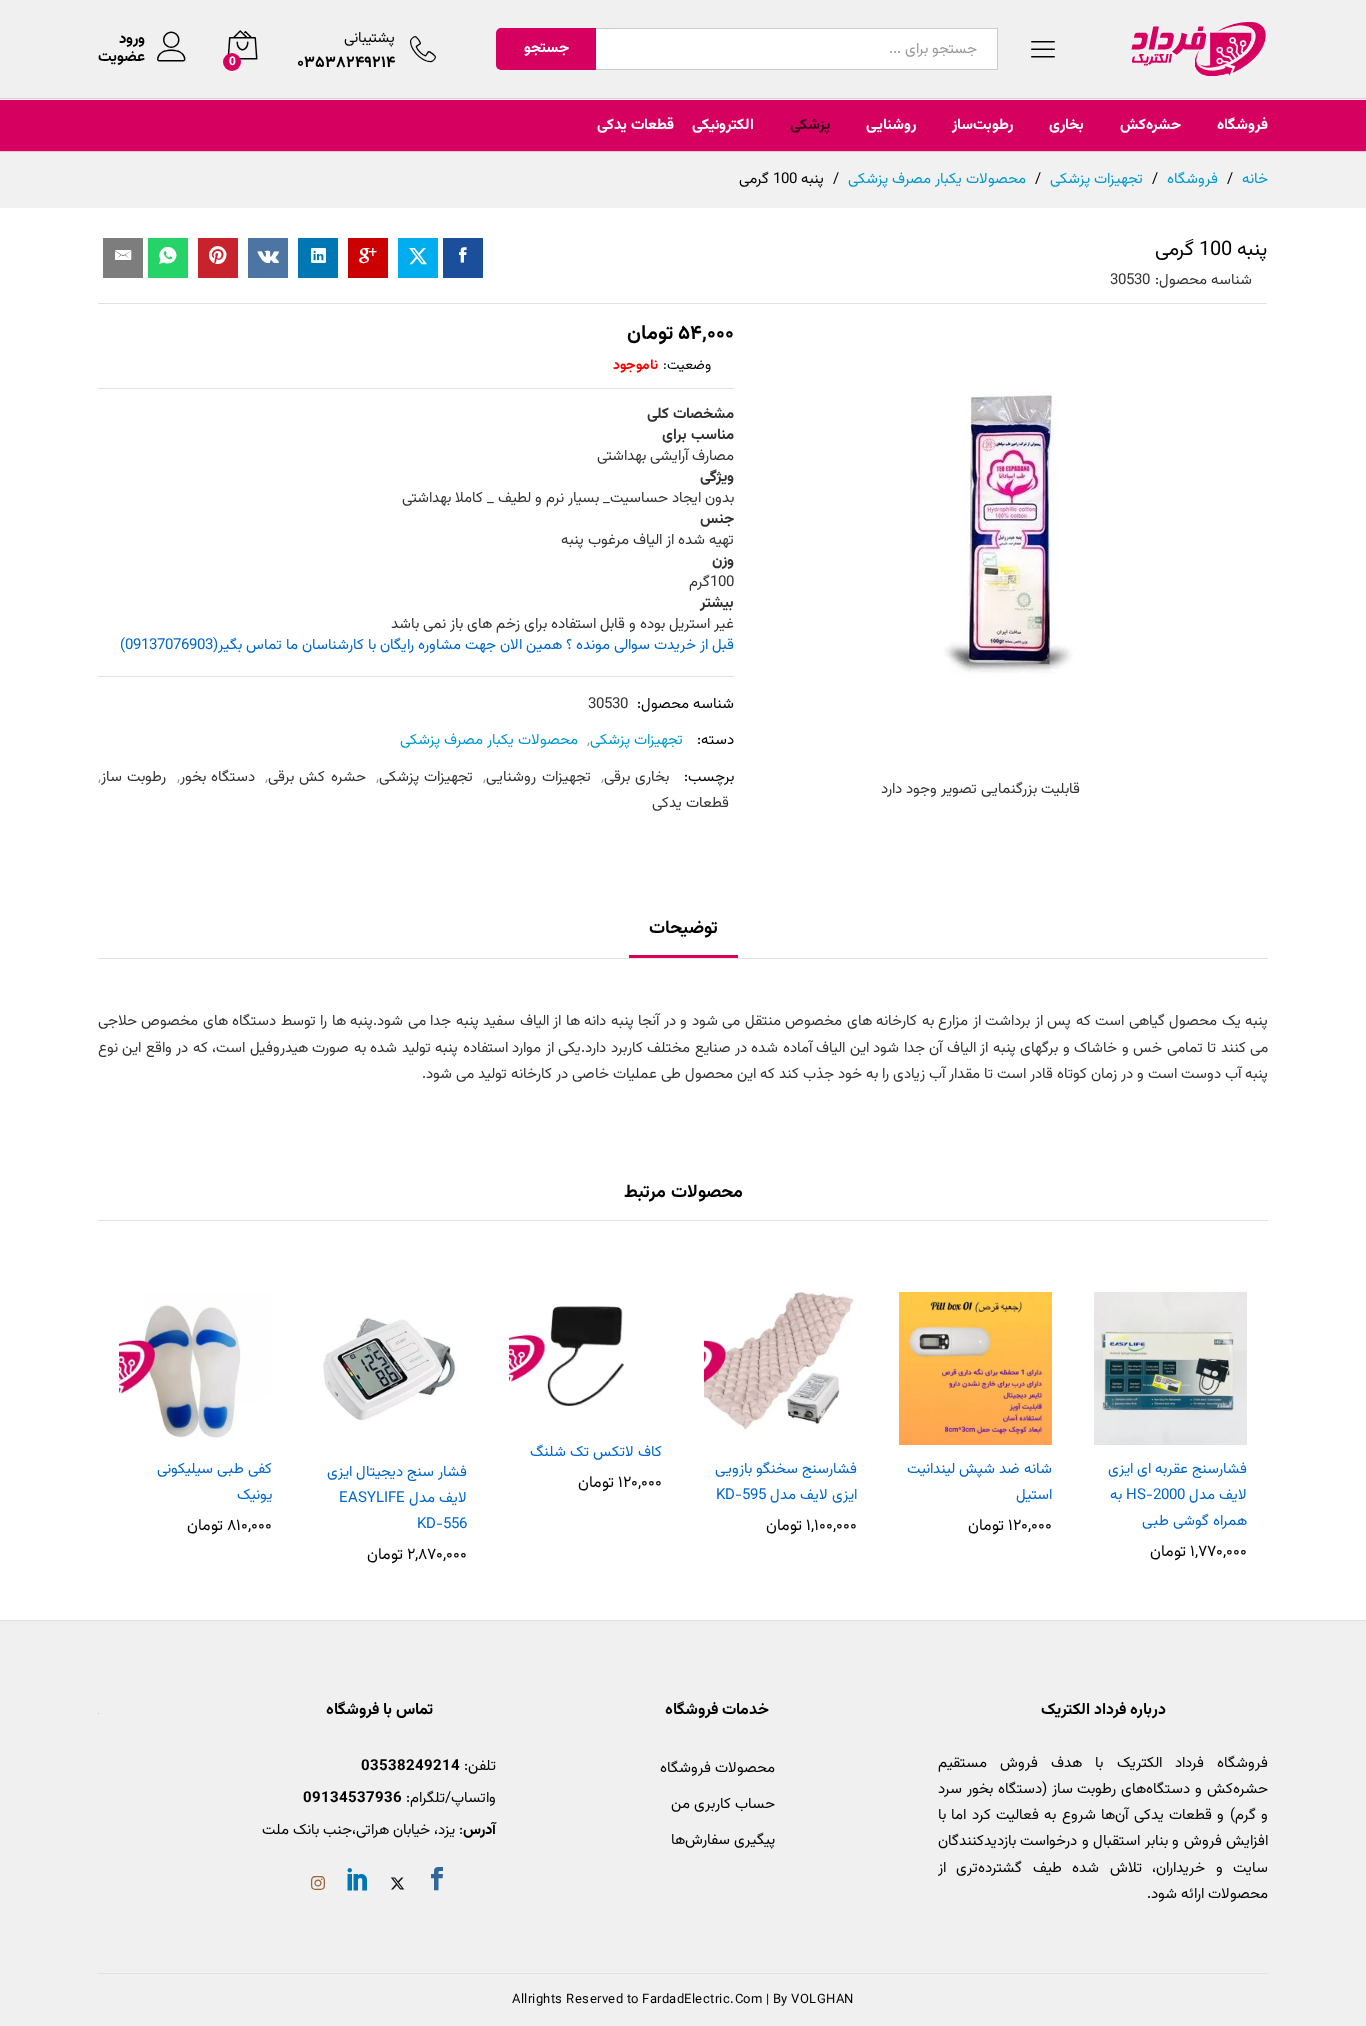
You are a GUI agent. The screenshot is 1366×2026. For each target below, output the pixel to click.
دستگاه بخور (217, 777)
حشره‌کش (1150, 125)
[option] (1170, 1417)
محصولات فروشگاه (717, 1768)
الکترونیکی (723, 125)
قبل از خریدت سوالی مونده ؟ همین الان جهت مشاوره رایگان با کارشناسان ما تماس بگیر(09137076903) (427, 645)
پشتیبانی (369, 38)
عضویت (121, 58)
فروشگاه (1242, 125)
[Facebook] (437, 1883)
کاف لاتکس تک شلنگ (596, 1452)
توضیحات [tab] (683, 929)
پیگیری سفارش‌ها (723, 1840)
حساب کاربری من (723, 1804)
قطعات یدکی (635, 125)
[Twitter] (397, 1886)
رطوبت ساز (133, 777)
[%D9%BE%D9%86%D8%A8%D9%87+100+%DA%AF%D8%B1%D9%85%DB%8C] (418, 258)
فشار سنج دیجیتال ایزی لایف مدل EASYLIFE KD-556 (397, 1499)
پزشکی (810, 125)
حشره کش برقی (317, 777)
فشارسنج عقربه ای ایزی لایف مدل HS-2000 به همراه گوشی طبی (1177, 1496)
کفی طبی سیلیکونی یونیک (214, 1482)
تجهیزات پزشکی (636, 740)
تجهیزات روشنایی (538, 777)
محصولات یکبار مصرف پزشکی (489, 740)
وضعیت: (687, 366)
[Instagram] (318, 1886)
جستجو (546, 48)
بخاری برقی (636, 777)
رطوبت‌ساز (982, 125)
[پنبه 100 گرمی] (463, 258)
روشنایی (891, 125)
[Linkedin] (358, 1883)
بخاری (1066, 125)
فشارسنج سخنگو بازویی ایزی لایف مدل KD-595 (786, 1482)
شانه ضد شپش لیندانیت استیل (979, 1482)
